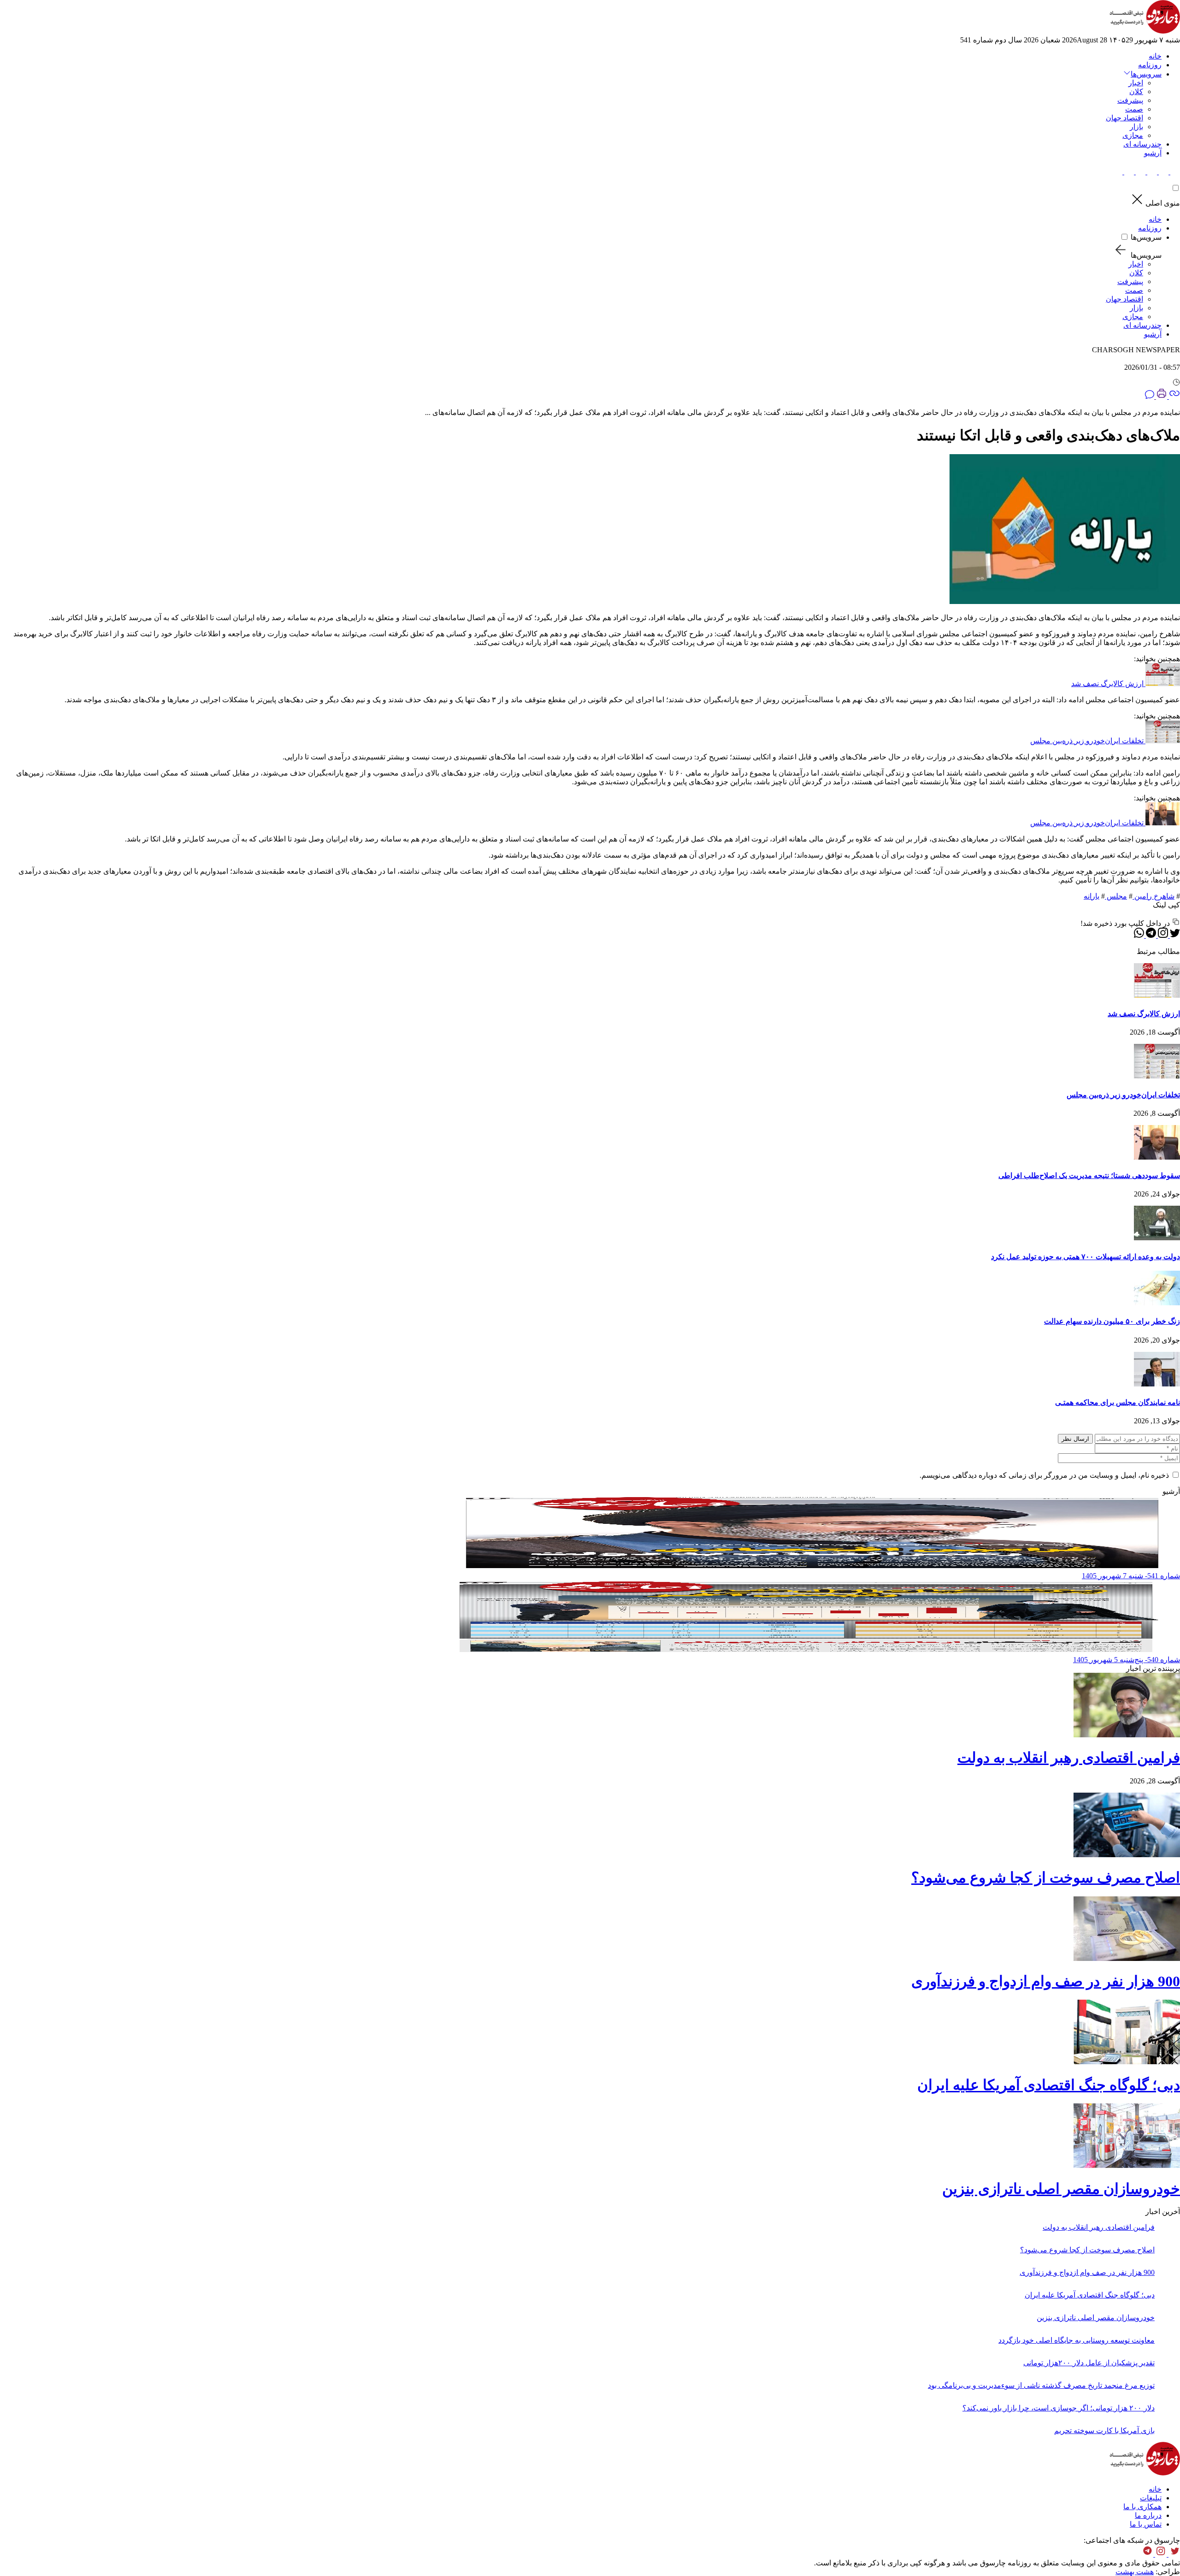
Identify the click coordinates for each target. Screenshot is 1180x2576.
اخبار (1136, 83)
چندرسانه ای (1142, 144)
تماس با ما (1146, 2524)
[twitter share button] (1174, 172)
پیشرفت (1130, 100)
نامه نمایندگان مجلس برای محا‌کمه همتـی (1118, 1402)
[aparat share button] (1140, 172)
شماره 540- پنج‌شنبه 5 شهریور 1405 (1127, 1660)
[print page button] (1161, 396)
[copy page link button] (1174, 396)
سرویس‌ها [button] (1146, 74)
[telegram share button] (1163, 172)
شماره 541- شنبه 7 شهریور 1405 (1131, 1576)
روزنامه (1150, 65)
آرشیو (1153, 153)
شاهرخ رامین (1153, 896)
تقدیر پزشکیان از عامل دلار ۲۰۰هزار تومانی (1089, 2363)
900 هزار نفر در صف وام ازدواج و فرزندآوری (1046, 1981)
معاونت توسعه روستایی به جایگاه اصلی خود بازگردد (1077, 2340)
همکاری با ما (1142, 2507)
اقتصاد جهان (1124, 118)
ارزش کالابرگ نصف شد (1107, 684)
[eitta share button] (1128, 172)
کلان (1136, 92)
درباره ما (1148, 2515)
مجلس (1116, 896)
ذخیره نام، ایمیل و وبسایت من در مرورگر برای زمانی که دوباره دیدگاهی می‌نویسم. (1044, 1475)
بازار (1136, 127)
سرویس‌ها (1146, 237)
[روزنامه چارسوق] (1145, 31)
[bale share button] (1118, 172)
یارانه (1091, 896)
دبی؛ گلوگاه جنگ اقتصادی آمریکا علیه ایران (1049, 2085)
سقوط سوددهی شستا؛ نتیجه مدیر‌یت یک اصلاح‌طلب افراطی (1089, 1175)
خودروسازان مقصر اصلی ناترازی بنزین (1061, 2189)
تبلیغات (1151, 2498)
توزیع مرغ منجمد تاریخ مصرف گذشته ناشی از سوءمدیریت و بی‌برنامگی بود (1041, 2385)
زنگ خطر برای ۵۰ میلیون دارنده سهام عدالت (1112, 1321)
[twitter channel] (1173, 2554)
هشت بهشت (1135, 2572)
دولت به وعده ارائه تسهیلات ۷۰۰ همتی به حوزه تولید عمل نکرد (1086, 1257)
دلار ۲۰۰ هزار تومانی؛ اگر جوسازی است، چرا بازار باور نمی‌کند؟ (1059, 2408)
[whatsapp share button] (1139, 935)
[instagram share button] (1151, 172)
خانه (1155, 56)
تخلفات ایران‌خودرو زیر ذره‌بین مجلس (1087, 741)
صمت (1134, 109)
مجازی (1133, 135)
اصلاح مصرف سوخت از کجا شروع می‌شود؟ (1046, 1877)
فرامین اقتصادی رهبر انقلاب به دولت (1069, 1758)
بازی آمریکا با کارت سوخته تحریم (1104, 2431)
